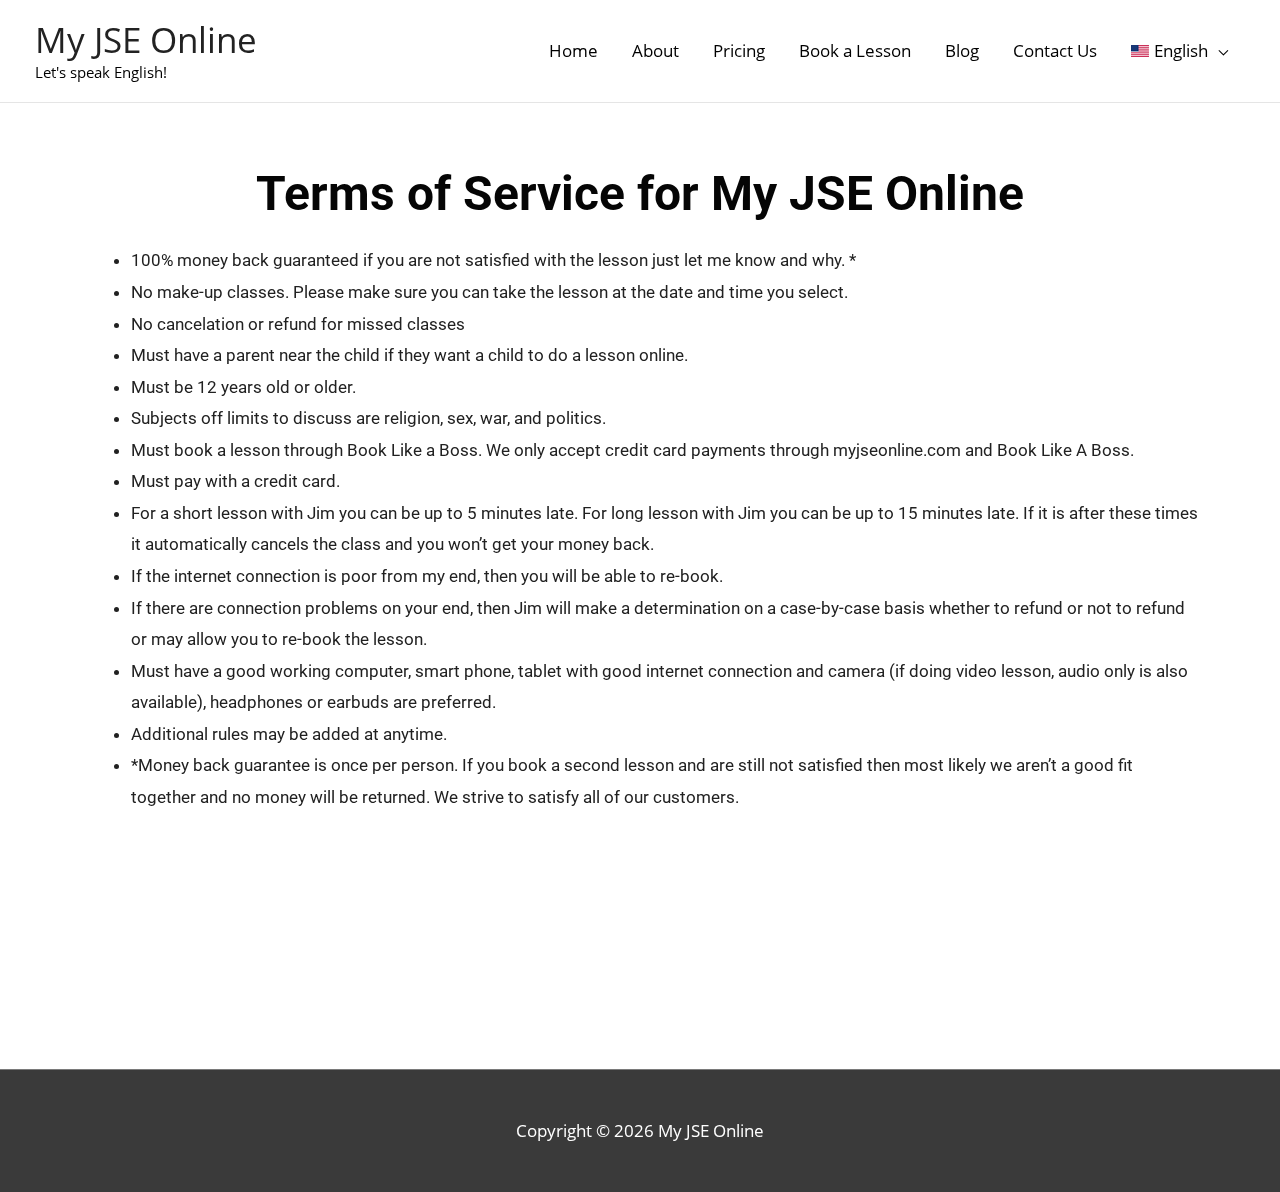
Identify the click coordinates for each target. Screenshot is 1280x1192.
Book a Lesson (855, 50)
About (655, 50)
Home (573, 50)
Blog (962, 50)
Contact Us (1055, 50)
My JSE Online (146, 39)
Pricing (739, 50)
